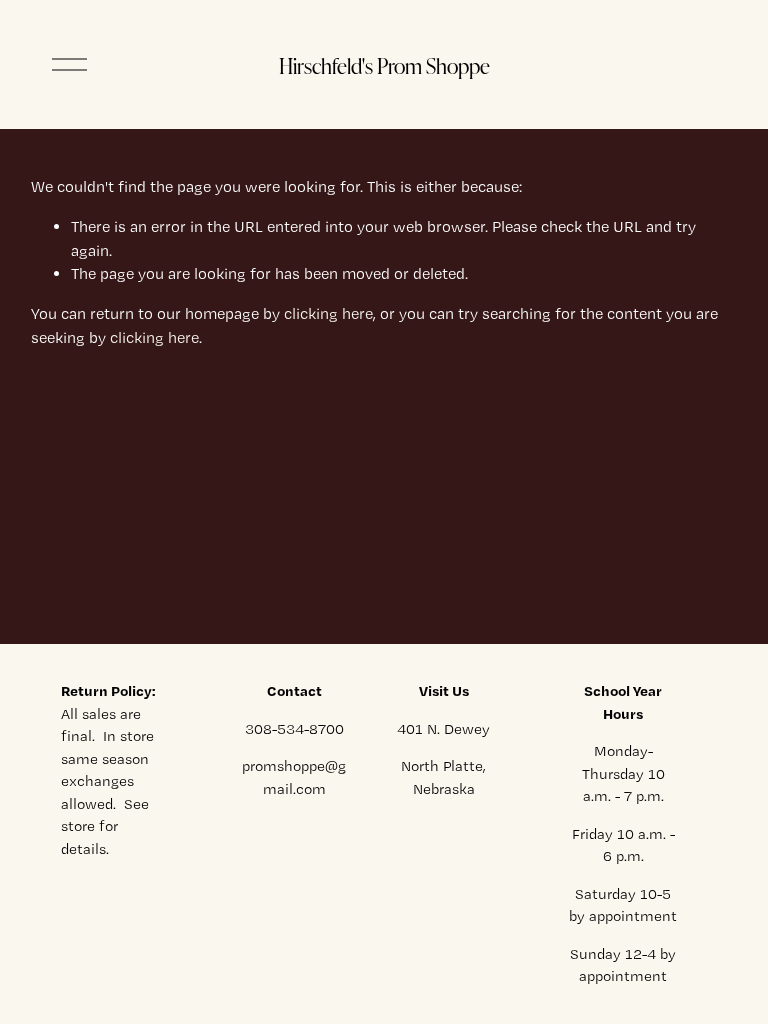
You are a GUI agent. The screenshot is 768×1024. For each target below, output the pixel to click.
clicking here (328, 313)
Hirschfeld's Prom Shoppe (384, 65)
